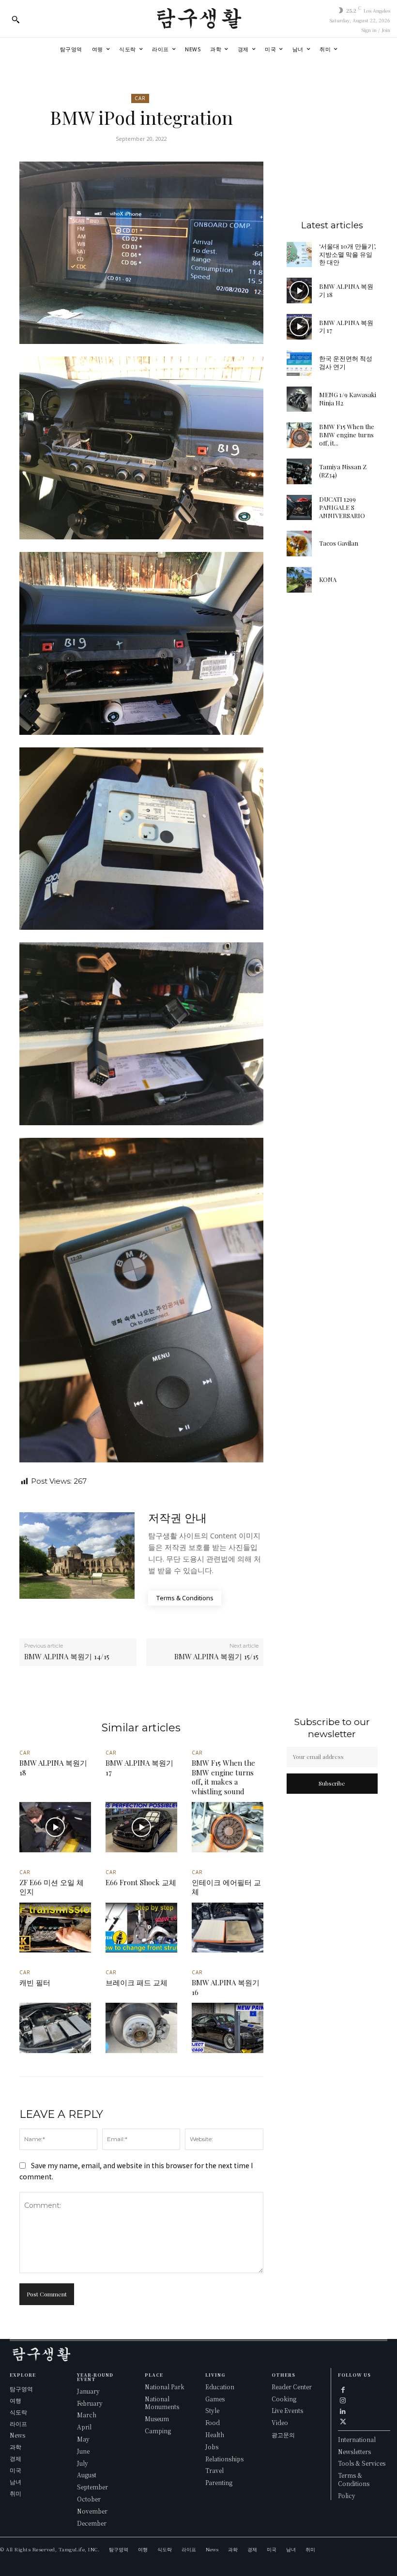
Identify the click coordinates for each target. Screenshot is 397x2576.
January (88, 2391)
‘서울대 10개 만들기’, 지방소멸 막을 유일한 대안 (347, 254)
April (84, 2427)
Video (280, 2422)
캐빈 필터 (35, 1982)
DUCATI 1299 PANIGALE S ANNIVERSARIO (342, 507)
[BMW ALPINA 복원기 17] (299, 327)
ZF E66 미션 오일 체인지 (52, 1887)
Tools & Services (362, 2463)
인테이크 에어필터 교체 (226, 1887)
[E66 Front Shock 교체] (141, 1928)
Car (140, 98)
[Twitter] (343, 2421)
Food (213, 2422)
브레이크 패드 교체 (137, 1982)
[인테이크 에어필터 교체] (228, 1928)
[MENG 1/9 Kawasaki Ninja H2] (299, 399)
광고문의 (283, 2435)
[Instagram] (343, 2399)
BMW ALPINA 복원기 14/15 (67, 1656)
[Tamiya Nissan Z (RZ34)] (299, 471)
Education (220, 2387)
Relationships (224, 2459)
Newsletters (354, 2451)
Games (215, 2399)
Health (215, 2435)
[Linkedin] (343, 2410)
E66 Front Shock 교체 (141, 1882)
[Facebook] (343, 2389)
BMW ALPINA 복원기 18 (346, 290)
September (92, 2487)
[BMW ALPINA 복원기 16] (228, 2028)
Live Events (287, 2410)
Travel (214, 2470)
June (83, 2451)
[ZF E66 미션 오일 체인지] (55, 1928)
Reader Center (292, 2387)
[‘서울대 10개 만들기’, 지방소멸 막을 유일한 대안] (299, 255)
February (90, 2403)
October (89, 2499)
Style (212, 2410)
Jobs (212, 2447)
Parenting (219, 2482)
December (92, 2523)
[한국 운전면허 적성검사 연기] (299, 363)
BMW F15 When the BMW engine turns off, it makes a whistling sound (223, 1777)
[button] (15, 19)
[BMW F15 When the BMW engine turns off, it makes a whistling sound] (299, 435)
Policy (347, 2495)
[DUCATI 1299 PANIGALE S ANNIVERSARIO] (299, 508)
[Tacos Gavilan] (299, 543)
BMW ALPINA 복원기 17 (346, 327)
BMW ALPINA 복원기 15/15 (216, 1656)
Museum (157, 2419)
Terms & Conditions (354, 2479)
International (357, 2439)
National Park (165, 2387)
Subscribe (332, 1783)
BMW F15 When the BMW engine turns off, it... (347, 435)
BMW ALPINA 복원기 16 (226, 1987)
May (83, 2439)
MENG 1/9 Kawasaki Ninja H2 (348, 399)
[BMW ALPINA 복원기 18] (299, 290)
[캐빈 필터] (55, 2028)
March (87, 2415)
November (92, 2511)
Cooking (284, 2399)
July (83, 2463)
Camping (158, 2431)
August (87, 2475)
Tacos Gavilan (339, 543)
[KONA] (299, 580)
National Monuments (162, 2403)
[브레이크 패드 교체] (141, 2028)
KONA (328, 579)
